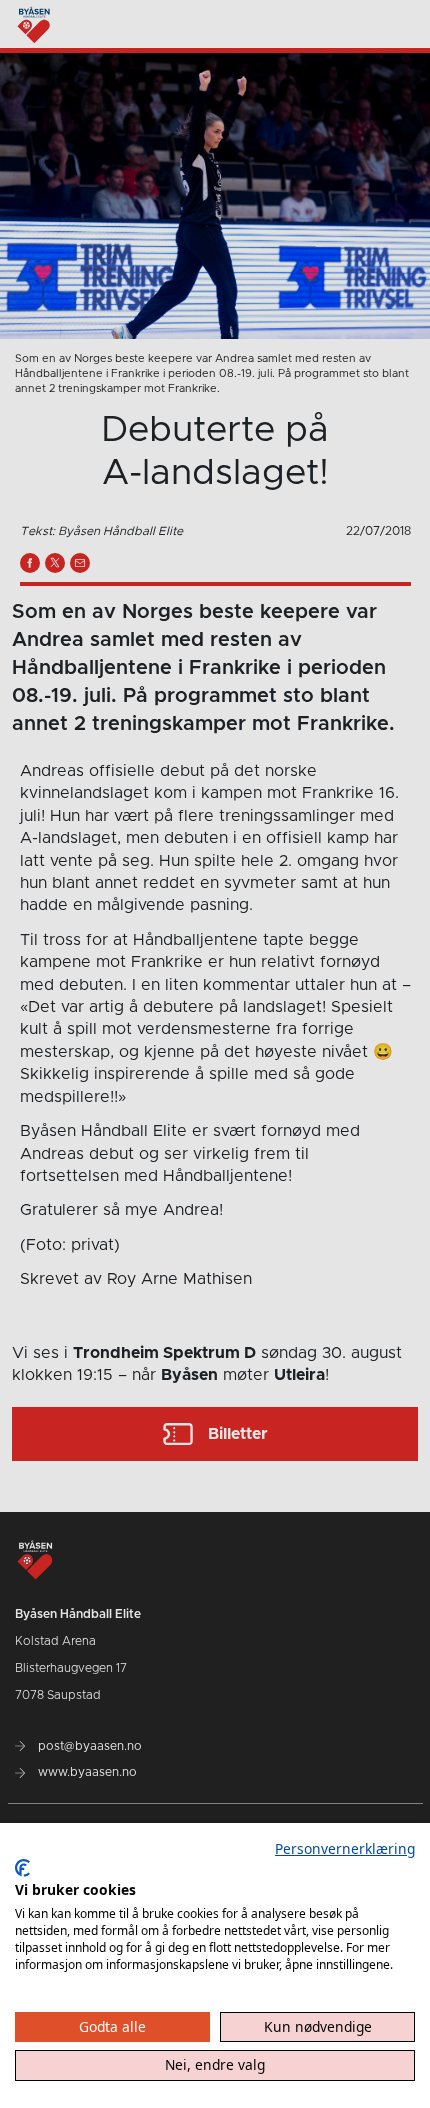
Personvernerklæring (345, 1848)
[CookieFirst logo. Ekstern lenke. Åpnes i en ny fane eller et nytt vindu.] (22, 1868)
